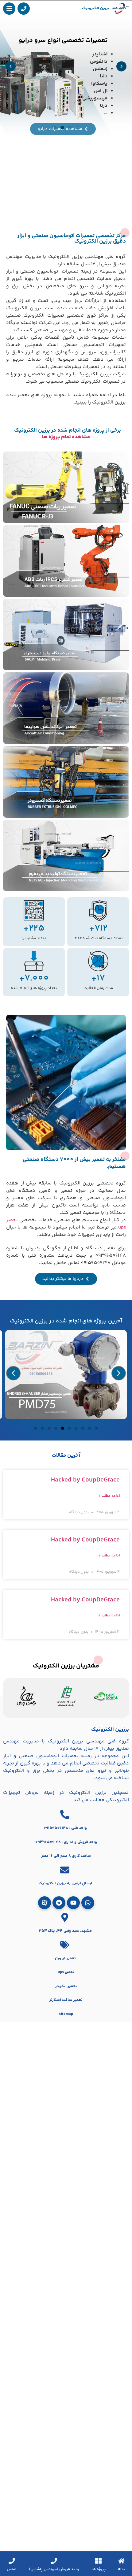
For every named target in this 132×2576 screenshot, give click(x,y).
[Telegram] (59, 1903)
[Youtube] (73, 1903)
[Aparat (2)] (45, 1903)
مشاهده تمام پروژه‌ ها (66, 437)
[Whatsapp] (88, 1903)
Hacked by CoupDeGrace (85, 1480)
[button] (11, 67)
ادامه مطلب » (109, 1496)
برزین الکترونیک (96, 8)
